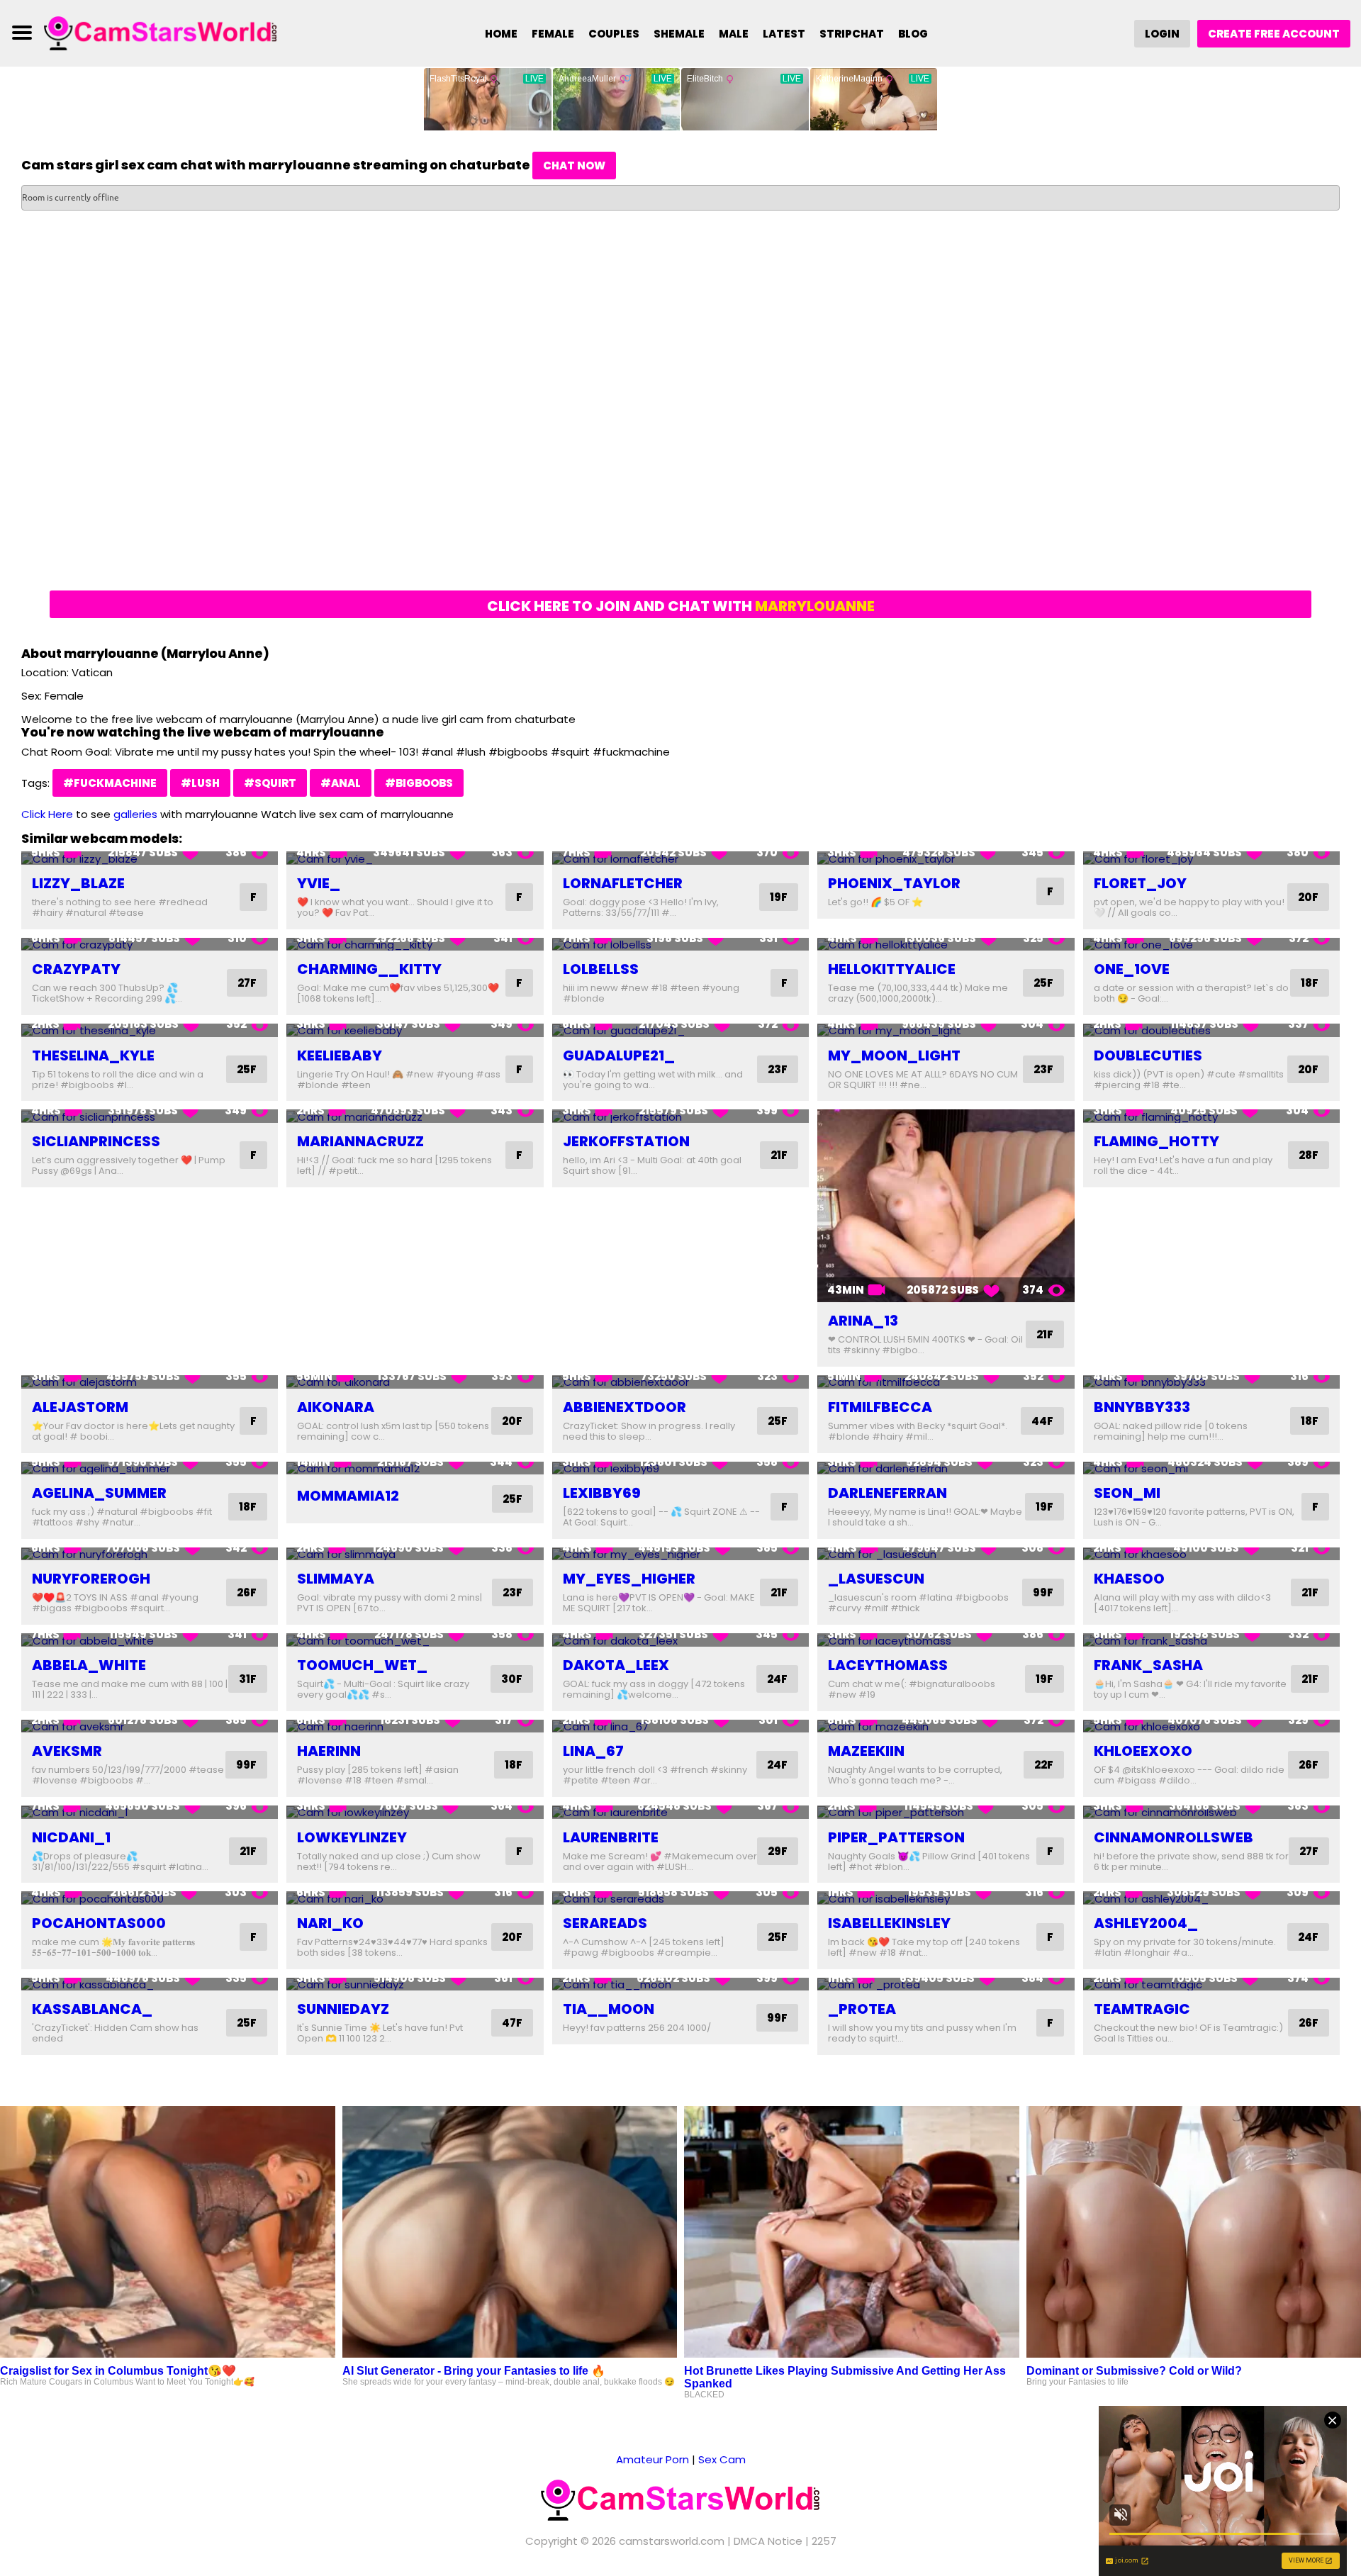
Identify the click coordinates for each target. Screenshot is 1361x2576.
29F (778, 1851)
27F (247, 983)
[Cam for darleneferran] (946, 1468)
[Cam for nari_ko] (415, 1898)
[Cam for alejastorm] (150, 1382)
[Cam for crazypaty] (150, 945)
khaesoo (1129, 1579)
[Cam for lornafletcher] (680, 858)
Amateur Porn (653, 2459)
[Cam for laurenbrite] (680, 1812)
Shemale (679, 34)
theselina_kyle (93, 1055)
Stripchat (852, 34)
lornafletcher (623, 883)
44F (1042, 1421)
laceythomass (888, 1665)
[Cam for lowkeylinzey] (415, 1812)
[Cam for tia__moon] (680, 1984)
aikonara (336, 1407)
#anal (341, 783)
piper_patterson (896, 1837)
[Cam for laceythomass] (946, 1640)
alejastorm (80, 1407)
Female (553, 34)
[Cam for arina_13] (946, 1206)
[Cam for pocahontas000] (150, 1898)
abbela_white (89, 1665)
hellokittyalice (892, 969)
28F (1309, 1155)
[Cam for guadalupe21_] (680, 1030)
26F (247, 1592)
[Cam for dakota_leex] (680, 1640)
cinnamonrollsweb (1174, 1837)
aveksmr (67, 1751)
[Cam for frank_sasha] (1211, 1640)
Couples (614, 34)
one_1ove (1132, 969)
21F (779, 1155)
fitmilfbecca (880, 1407)
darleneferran (887, 1493)
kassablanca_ (92, 2009)
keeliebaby (340, 1055)
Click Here (47, 814)
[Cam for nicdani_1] (150, 1812)
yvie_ (319, 883)
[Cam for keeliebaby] (415, 1030)
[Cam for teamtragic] (1211, 1984)
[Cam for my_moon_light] (946, 1030)
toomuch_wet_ (362, 1665)
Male (734, 34)
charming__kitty (369, 969)
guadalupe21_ (619, 1055)
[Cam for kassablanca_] (150, 1984)
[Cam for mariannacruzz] (415, 1116)
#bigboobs (419, 783)
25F (1043, 983)
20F (1308, 897)
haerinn (329, 1751)
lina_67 (593, 1751)
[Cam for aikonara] (415, 1382)
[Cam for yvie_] (415, 858)
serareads (605, 1923)
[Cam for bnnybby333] (1211, 1382)
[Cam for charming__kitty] (415, 945)
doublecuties (1148, 1055)
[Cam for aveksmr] (150, 1726)
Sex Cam (722, 2459)
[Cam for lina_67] (680, 1726)
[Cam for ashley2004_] (1211, 1898)
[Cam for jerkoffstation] (680, 1116)
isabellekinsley (889, 1923)
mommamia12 (348, 1496)
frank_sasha (1148, 1665)
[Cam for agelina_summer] (150, 1468)
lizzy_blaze (78, 883)
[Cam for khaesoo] (1211, 1554)
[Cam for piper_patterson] (946, 1812)
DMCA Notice (768, 2541)
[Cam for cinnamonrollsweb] (1211, 1812)
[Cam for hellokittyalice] (946, 945)
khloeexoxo (1143, 1751)
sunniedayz (343, 2009)
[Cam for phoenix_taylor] (946, 858)
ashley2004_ (1146, 1923)
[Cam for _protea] (946, 1984)
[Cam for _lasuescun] (946, 1554)
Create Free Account (1274, 34)
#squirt (270, 783)
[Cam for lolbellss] (680, 945)
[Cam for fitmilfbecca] (946, 1382)
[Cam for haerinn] (415, 1726)
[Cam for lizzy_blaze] (150, 858)
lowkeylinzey (352, 1837)
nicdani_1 (71, 1837)
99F (1043, 1592)
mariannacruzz (360, 1141)
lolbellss (601, 969)
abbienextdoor (625, 1407)
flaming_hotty (1156, 1141)
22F (1044, 1765)
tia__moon (609, 2009)
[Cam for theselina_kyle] (150, 1030)
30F (512, 1679)
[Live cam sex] (161, 32)
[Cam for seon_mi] (1211, 1468)
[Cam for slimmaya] (415, 1554)
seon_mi (1127, 1493)
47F (512, 2023)
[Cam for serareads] (680, 1898)
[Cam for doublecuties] (1211, 1030)
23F (778, 1069)
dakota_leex (616, 1665)
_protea (862, 2009)
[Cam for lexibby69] (680, 1468)
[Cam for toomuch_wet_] (415, 1640)
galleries (135, 814)
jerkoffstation (626, 1141)
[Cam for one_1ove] (1211, 945)
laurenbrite (611, 1837)
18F (1310, 983)
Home (501, 34)
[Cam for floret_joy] (1211, 858)
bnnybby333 (1142, 1407)
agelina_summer (99, 1493)
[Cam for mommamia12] (415, 1468)
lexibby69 (602, 1493)
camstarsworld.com (672, 2541)
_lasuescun (876, 1579)
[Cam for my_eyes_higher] (680, 1554)
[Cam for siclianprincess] (150, 1116)
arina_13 (863, 1321)
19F (779, 897)
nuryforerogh (91, 1579)
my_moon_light (894, 1055)
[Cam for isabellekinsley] (946, 1898)
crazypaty (76, 969)
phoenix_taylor (894, 883)
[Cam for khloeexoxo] (1211, 1726)
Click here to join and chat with (681, 606)
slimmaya (336, 1579)
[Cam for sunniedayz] (415, 1984)
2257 (824, 2541)
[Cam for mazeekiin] (946, 1726)
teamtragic (1142, 2009)
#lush (200, 783)
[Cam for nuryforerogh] (150, 1554)
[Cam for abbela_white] (150, 1640)
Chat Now (574, 166)
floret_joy (1140, 883)
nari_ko (330, 1923)
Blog (913, 34)
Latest (784, 34)
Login (1162, 34)
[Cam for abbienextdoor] (680, 1382)
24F (777, 1679)
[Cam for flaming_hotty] (1211, 1116)
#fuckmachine (110, 783)
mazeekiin (866, 1751)
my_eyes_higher (629, 1579)
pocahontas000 (99, 1923)
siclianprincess (96, 1141)
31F (248, 1679)
